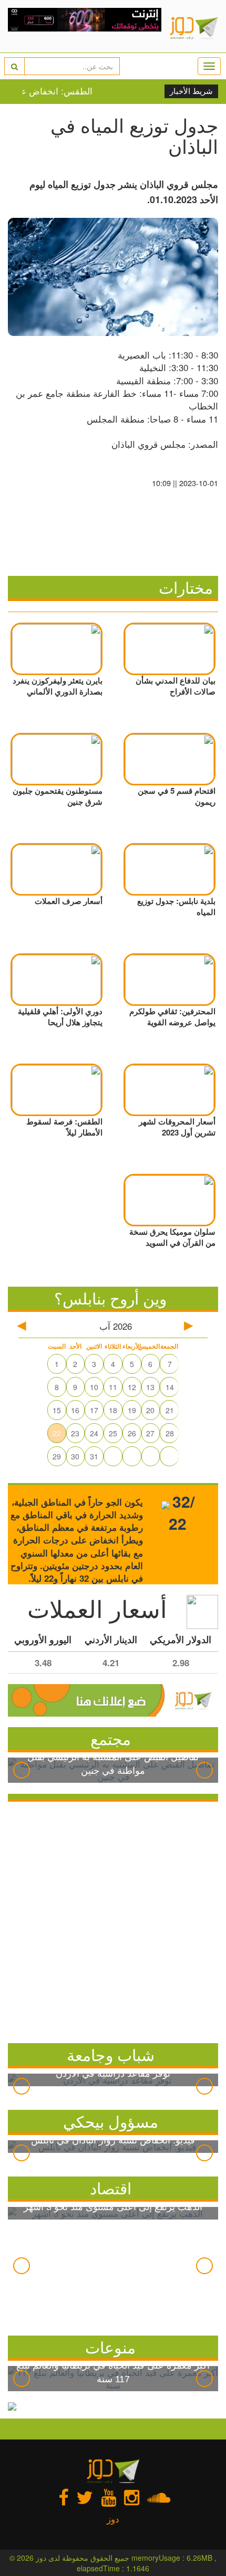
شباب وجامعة (111, 2054)
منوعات (110, 2347)
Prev (22, 1770)
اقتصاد (111, 2188)
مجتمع (111, 1738)
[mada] (85, 26)
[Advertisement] (113, 1920)
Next (204, 1770)
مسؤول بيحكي (111, 2121)
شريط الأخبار (191, 91)
